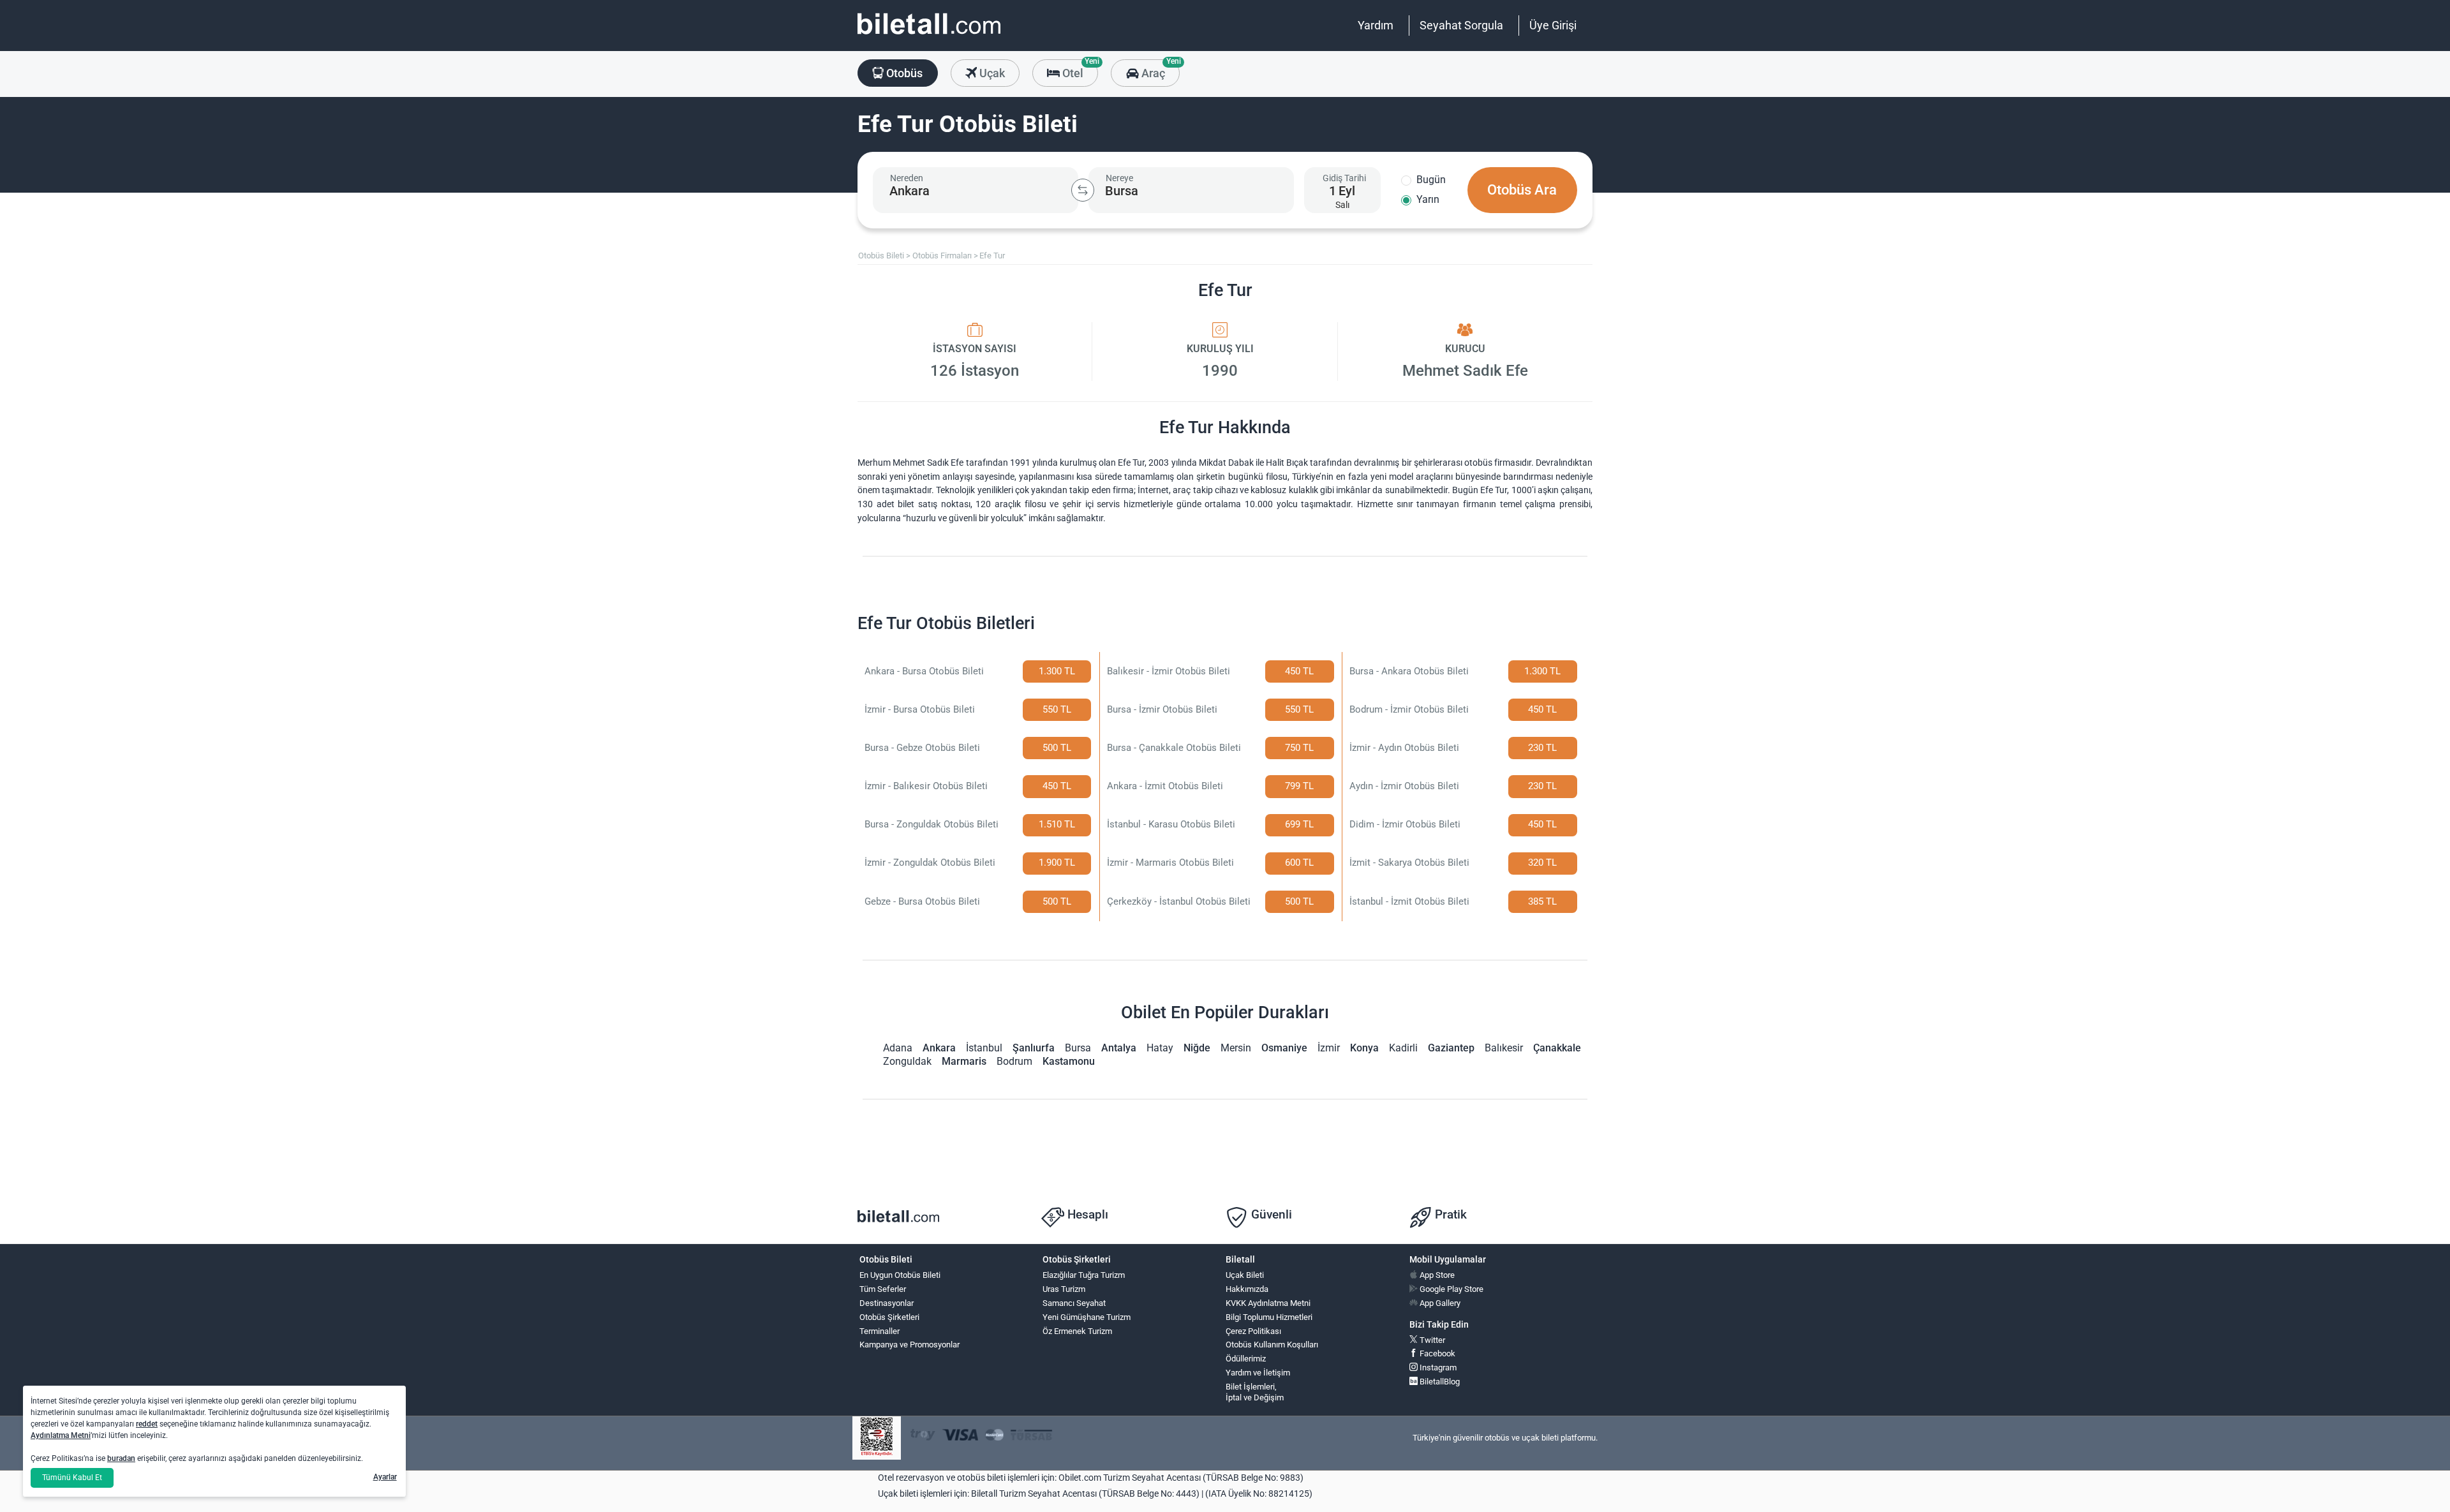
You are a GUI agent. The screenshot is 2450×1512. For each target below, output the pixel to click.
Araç (1159, 70)
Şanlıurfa (1034, 1048)
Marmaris (964, 1061)
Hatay (1160, 1048)
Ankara (939, 1048)
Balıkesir (1504, 1048)
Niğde (1197, 1048)
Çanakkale (1557, 1048)
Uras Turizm (1064, 1289)
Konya (1364, 1048)
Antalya (1119, 1048)
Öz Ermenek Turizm (1077, 1331)
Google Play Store (1451, 1289)
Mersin (1236, 1048)
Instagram (1437, 1367)
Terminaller (880, 1331)
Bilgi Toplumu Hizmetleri (1269, 1317)
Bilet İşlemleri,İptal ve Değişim (1255, 1392)
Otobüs (903, 73)
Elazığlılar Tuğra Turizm (1084, 1275)
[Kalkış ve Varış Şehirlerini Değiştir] (1083, 190)
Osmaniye (1284, 1048)
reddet (147, 1424)
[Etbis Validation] (877, 1438)
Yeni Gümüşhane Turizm (1087, 1317)
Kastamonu (1069, 1061)
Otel (1079, 70)
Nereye (1119, 178)
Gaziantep (1451, 1048)
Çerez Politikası (1253, 1331)
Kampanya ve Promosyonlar (909, 1345)
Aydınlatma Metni (61, 1435)
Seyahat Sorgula (1461, 25)
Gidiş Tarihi (1344, 178)
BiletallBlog (1439, 1382)
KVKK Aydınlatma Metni (1268, 1303)
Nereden (907, 178)
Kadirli (1403, 1048)
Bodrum (1014, 1061)
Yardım (1376, 25)
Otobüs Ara (1522, 190)
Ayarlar (385, 1477)
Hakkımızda (1247, 1289)
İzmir (1329, 1048)
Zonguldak (907, 1061)
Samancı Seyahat (1074, 1303)
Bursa (1078, 1048)
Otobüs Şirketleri (889, 1317)
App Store (1436, 1275)
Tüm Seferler (883, 1289)
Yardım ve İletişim (1258, 1373)
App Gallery (1439, 1303)
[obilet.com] (929, 35)
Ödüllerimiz (1246, 1359)
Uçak (991, 73)
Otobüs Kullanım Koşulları (1272, 1345)
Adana (898, 1048)
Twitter (1431, 1340)
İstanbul (984, 1048)
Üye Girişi (1553, 25)
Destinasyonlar (887, 1303)
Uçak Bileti (1245, 1275)
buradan (121, 1458)
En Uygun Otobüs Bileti (900, 1275)
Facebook (1437, 1353)
